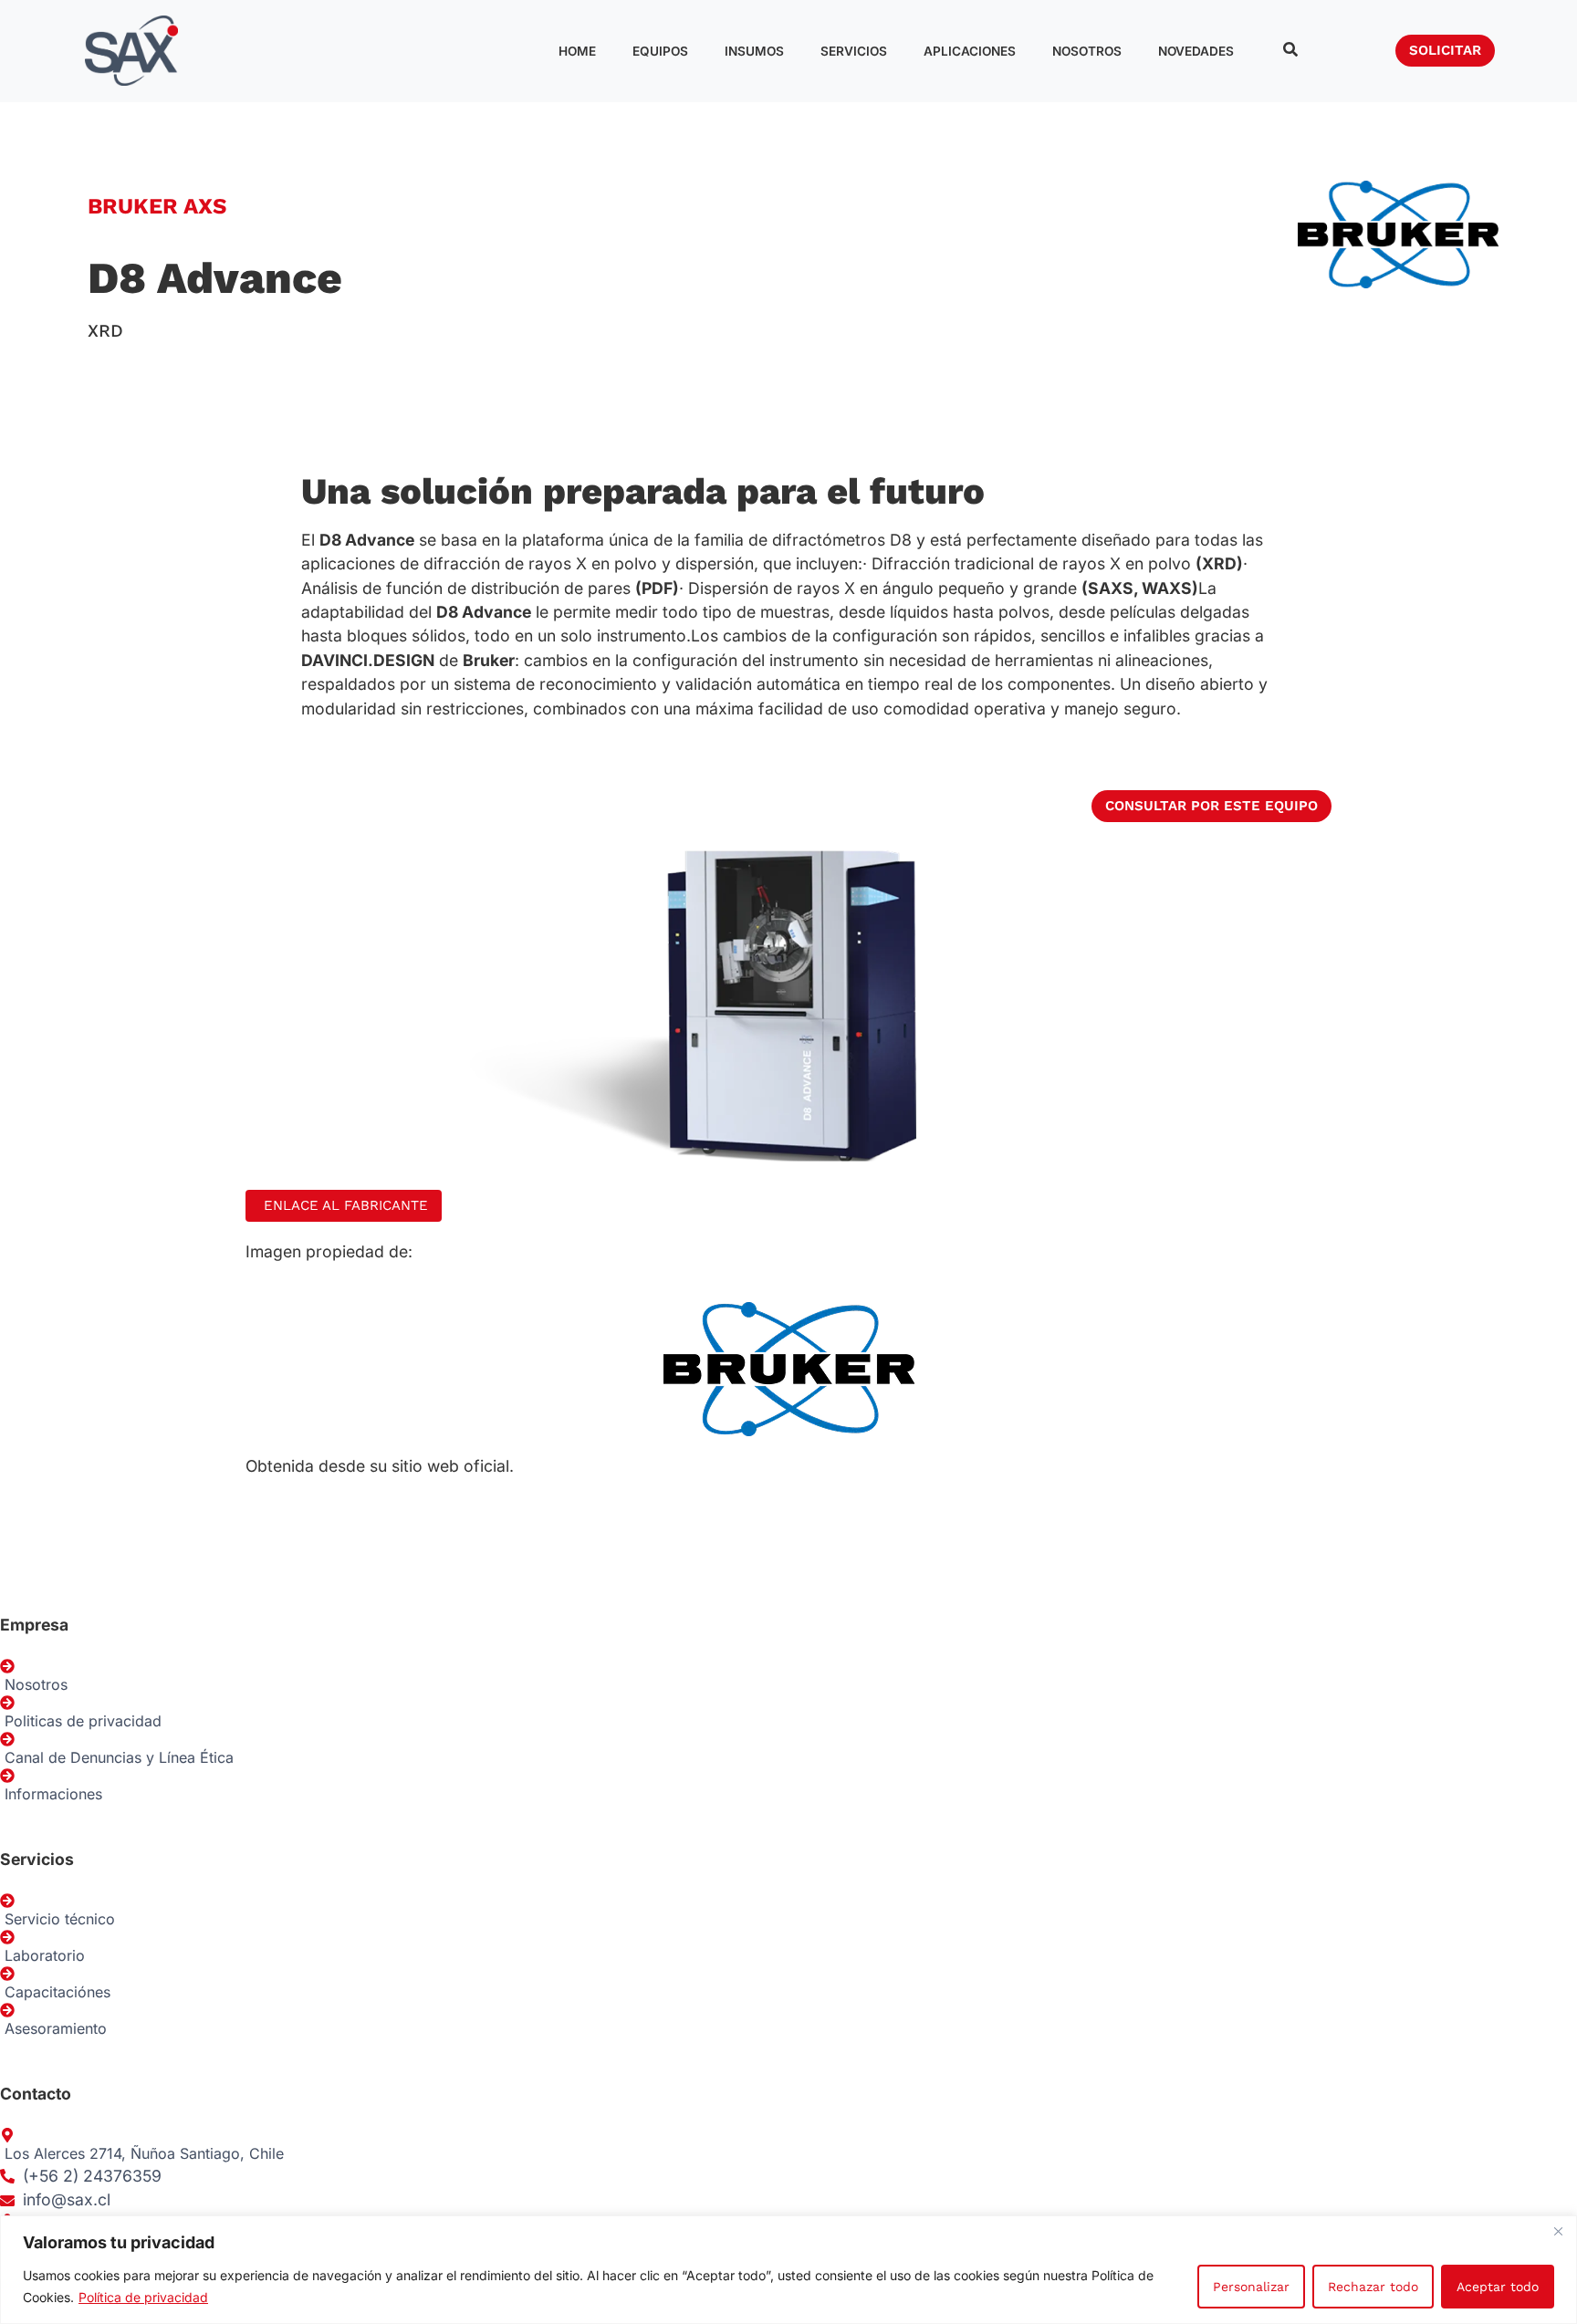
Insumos (754, 51)
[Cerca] (1558, 2231)
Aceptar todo (1498, 2287)
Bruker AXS (157, 206)
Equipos (660, 51)
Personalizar (1251, 2287)
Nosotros (1087, 51)
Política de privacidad (143, 2297)
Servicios (854, 51)
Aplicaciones (970, 51)
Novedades (1196, 51)
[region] (788, 2270)
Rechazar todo (1373, 2287)
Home (577, 51)
